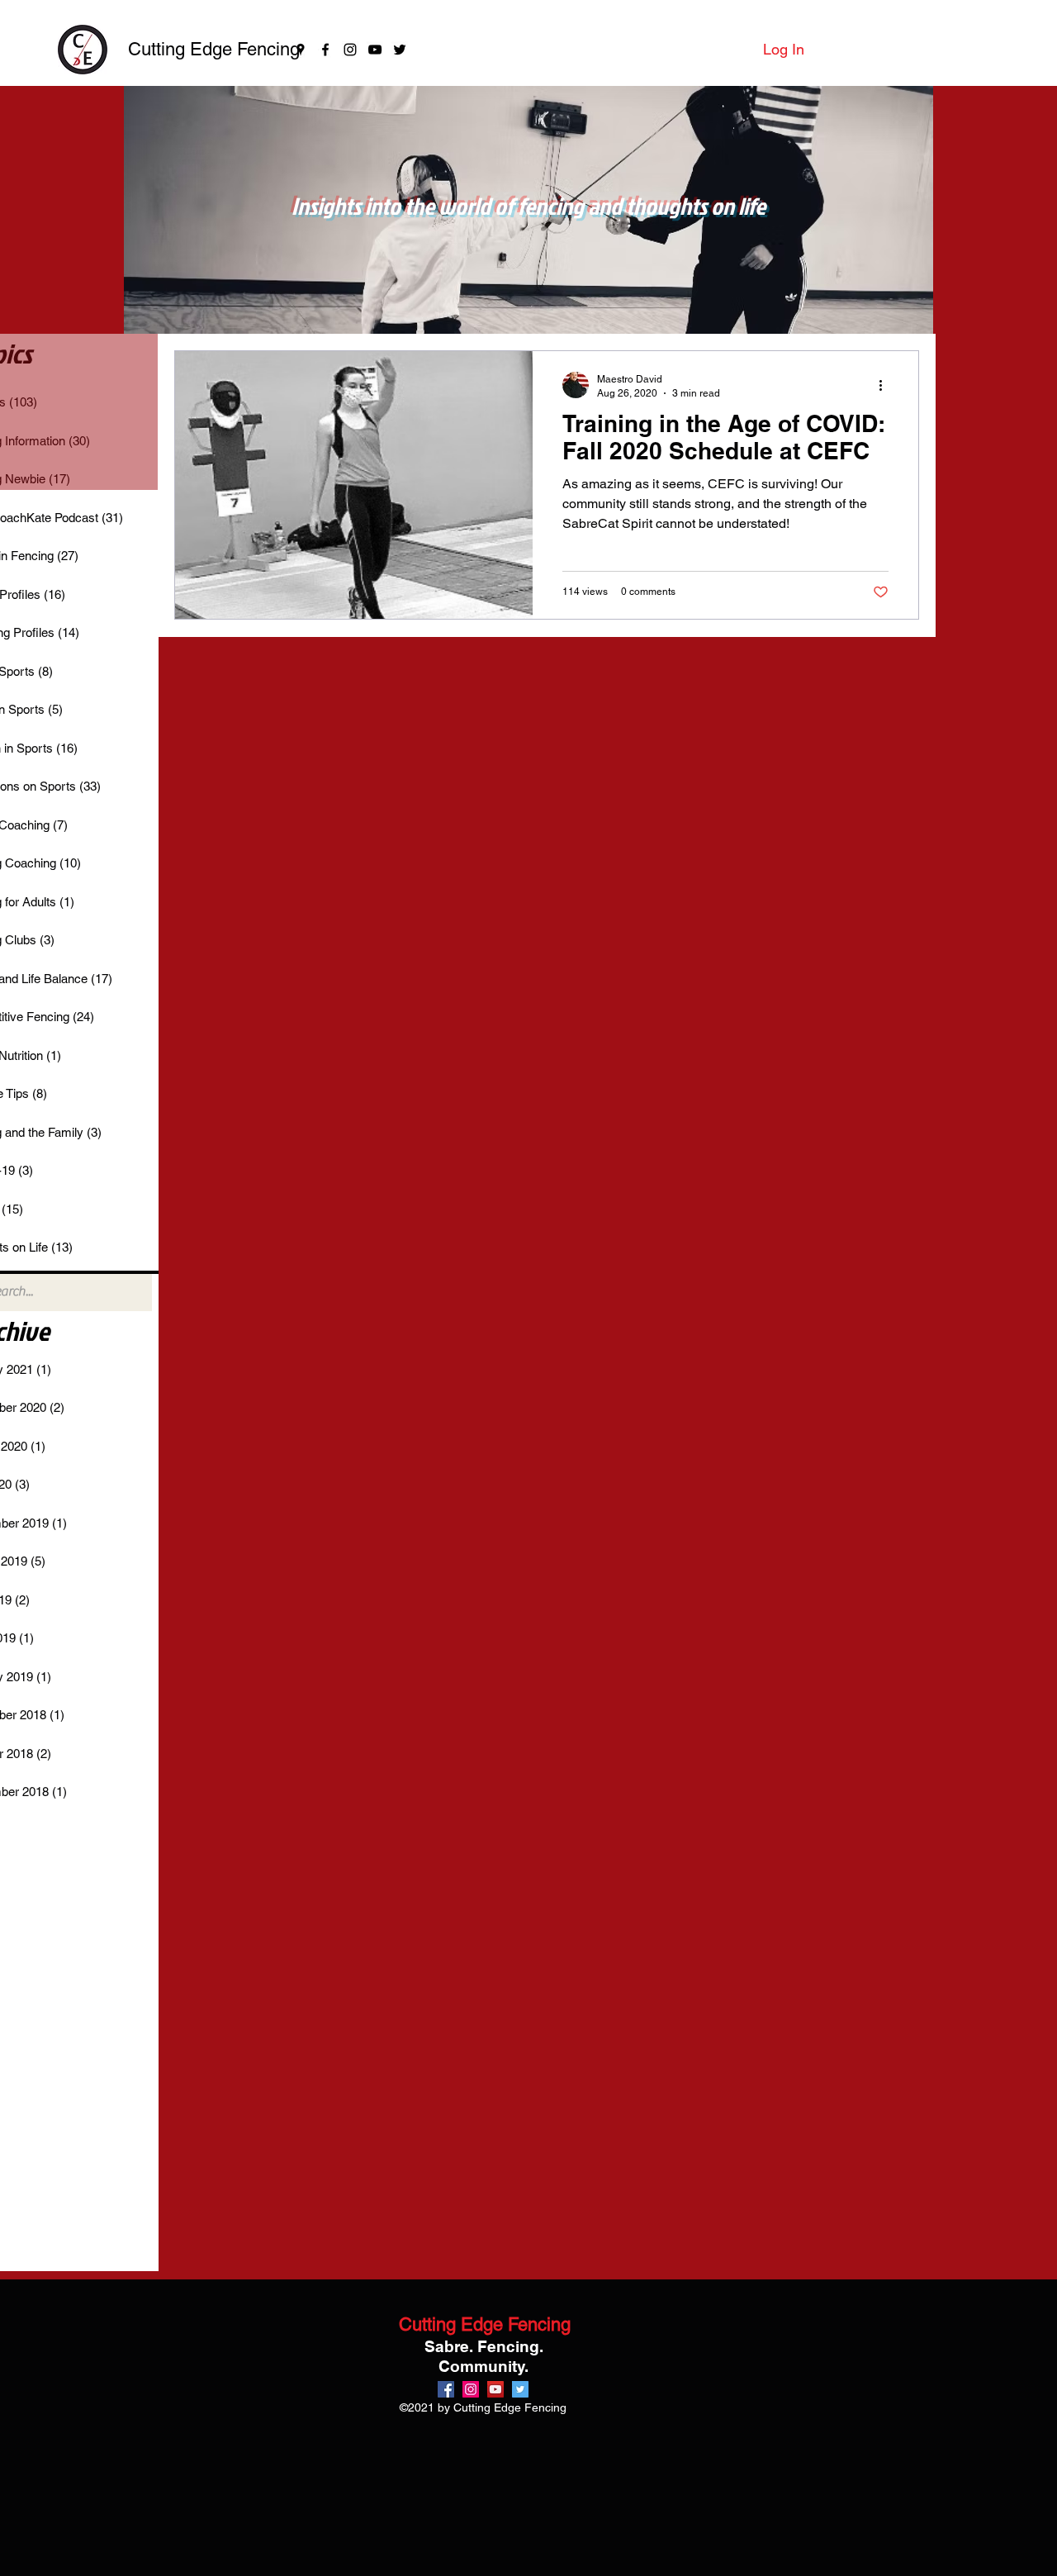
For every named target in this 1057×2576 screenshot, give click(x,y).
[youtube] (375, 50)
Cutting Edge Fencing (214, 49)
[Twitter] (400, 50)
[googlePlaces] (301, 50)
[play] (898, 319)
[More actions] (886, 385)
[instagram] (350, 50)
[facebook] (325, 50)
